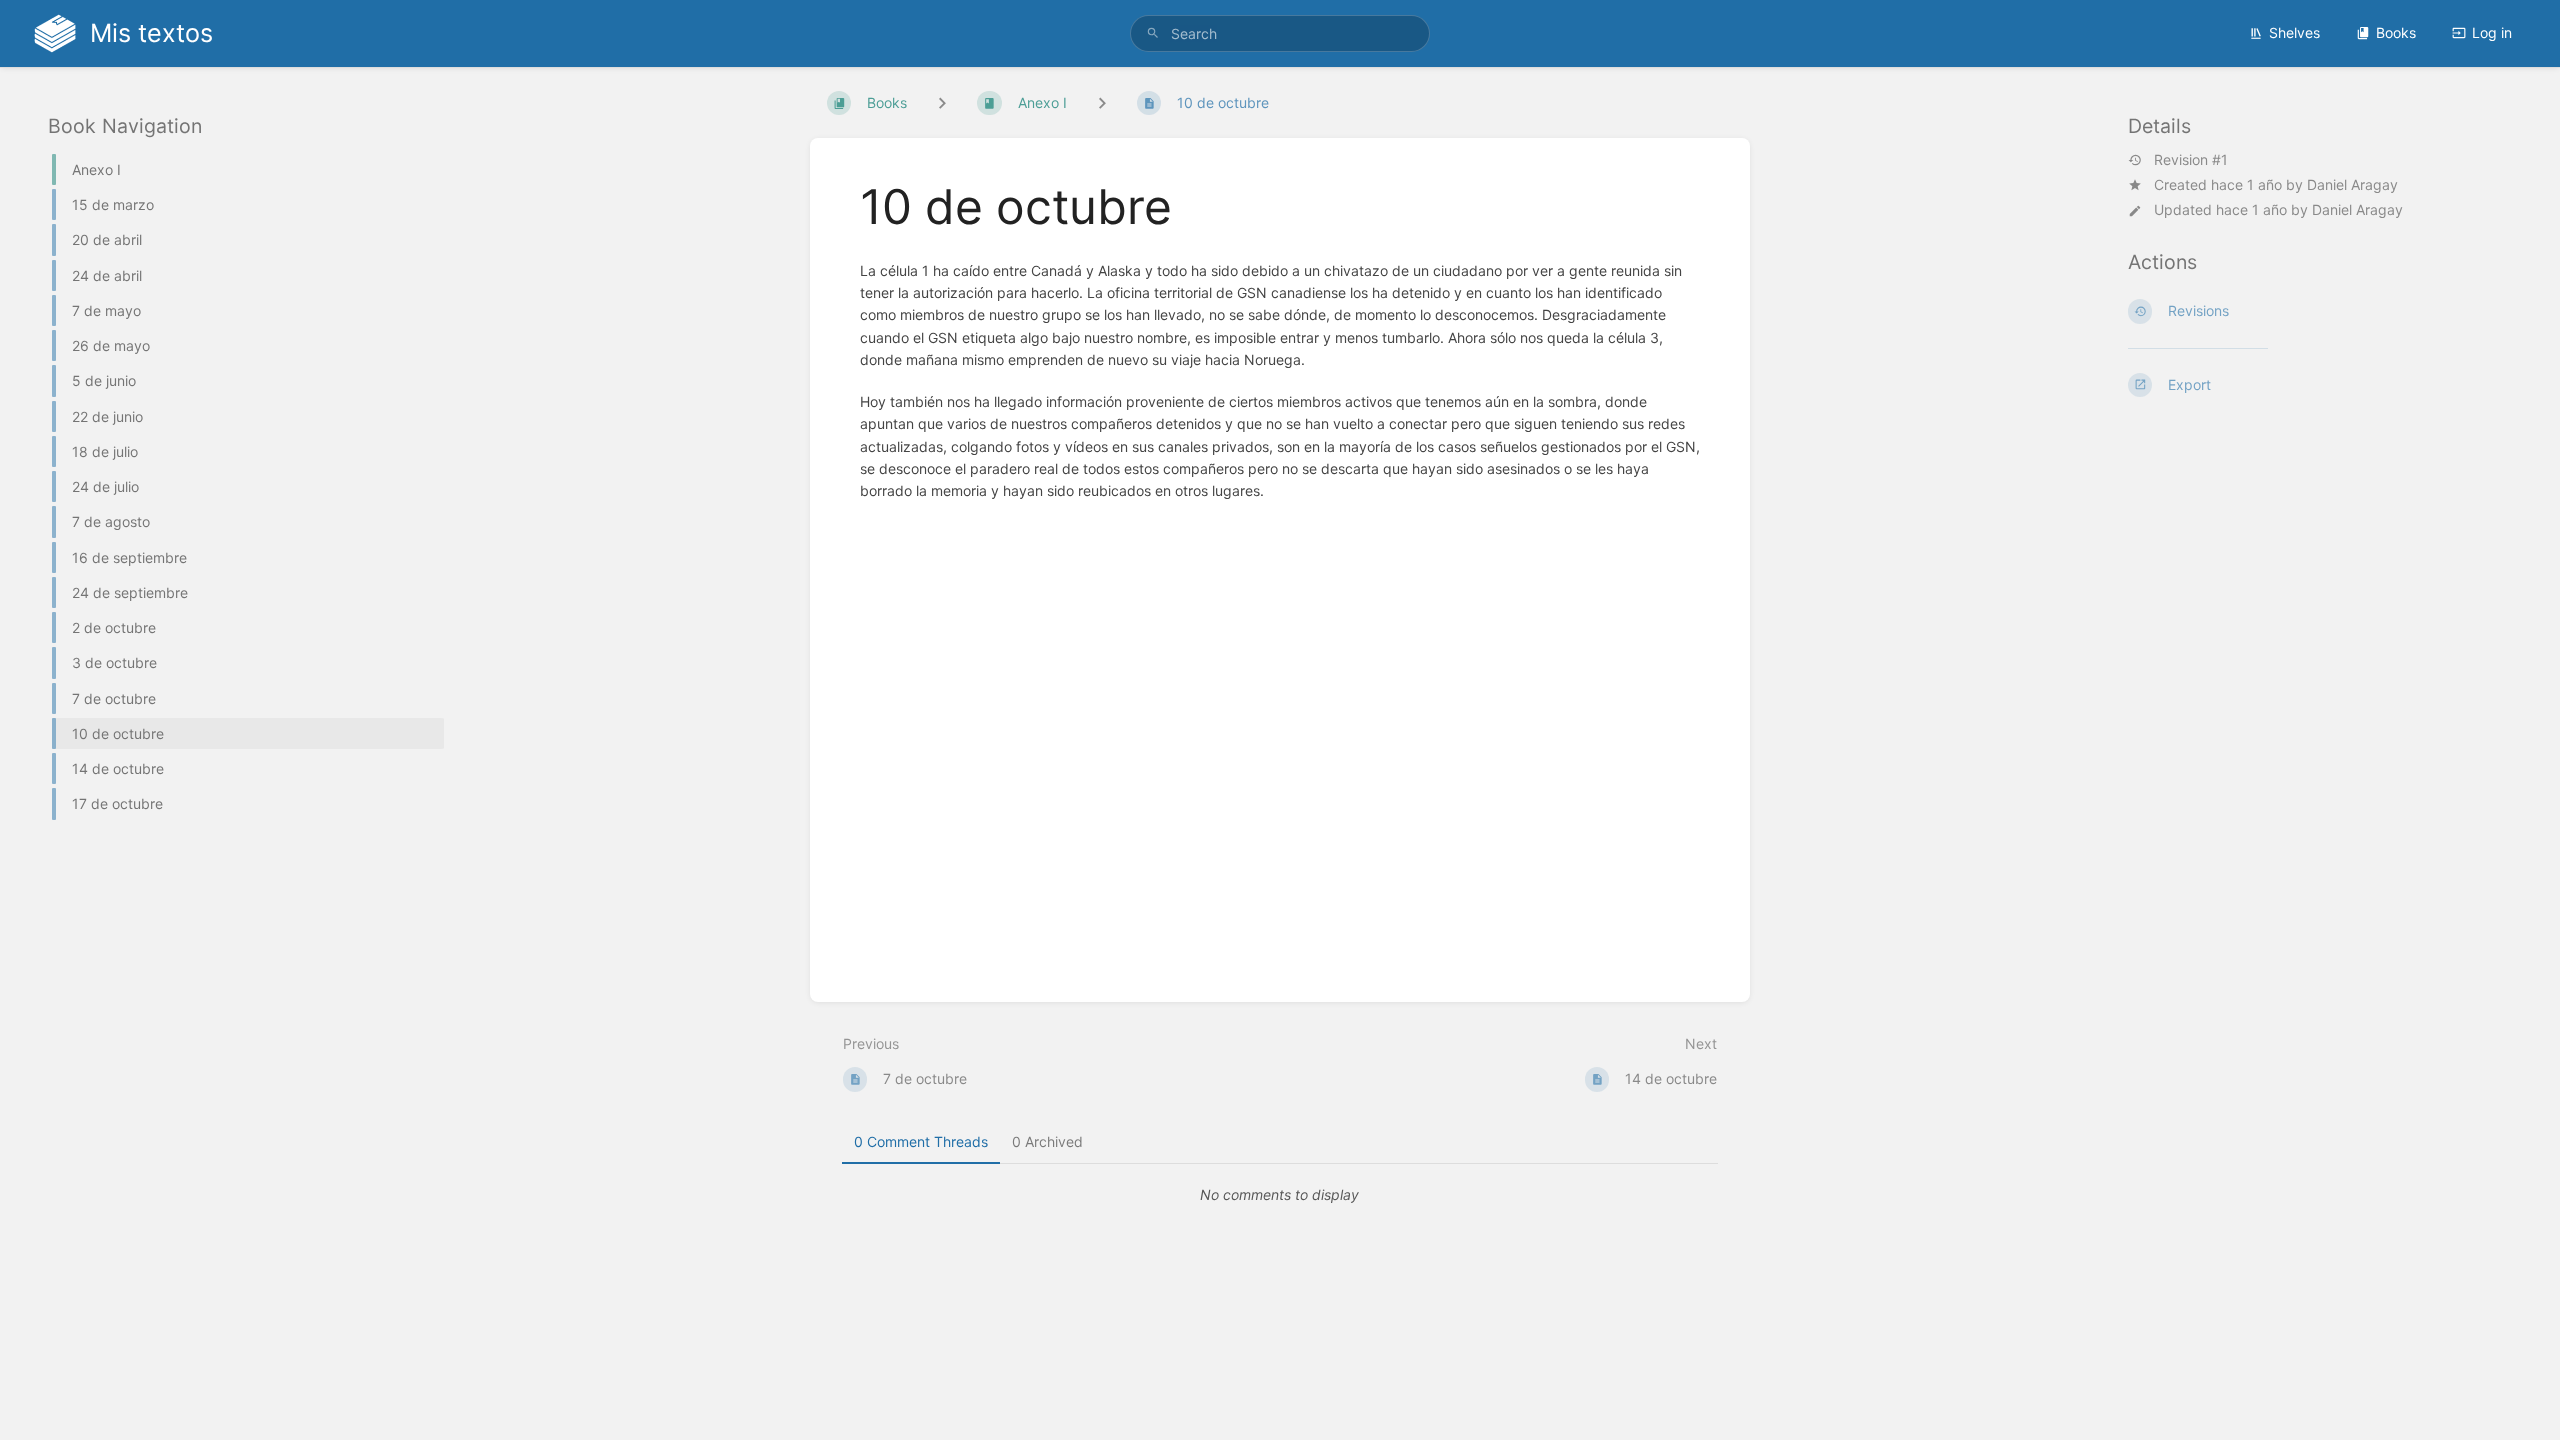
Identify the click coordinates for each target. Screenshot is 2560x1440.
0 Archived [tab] (1047, 1141)
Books (2396, 32)
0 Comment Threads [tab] (921, 1141)
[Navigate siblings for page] (1102, 102)
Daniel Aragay (2352, 184)
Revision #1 (2191, 160)
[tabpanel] (1280, 1195)
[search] (1280, 33)
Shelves (2294, 32)
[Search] (1153, 33)
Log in (2492, 32)
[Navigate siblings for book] (942, 102)
